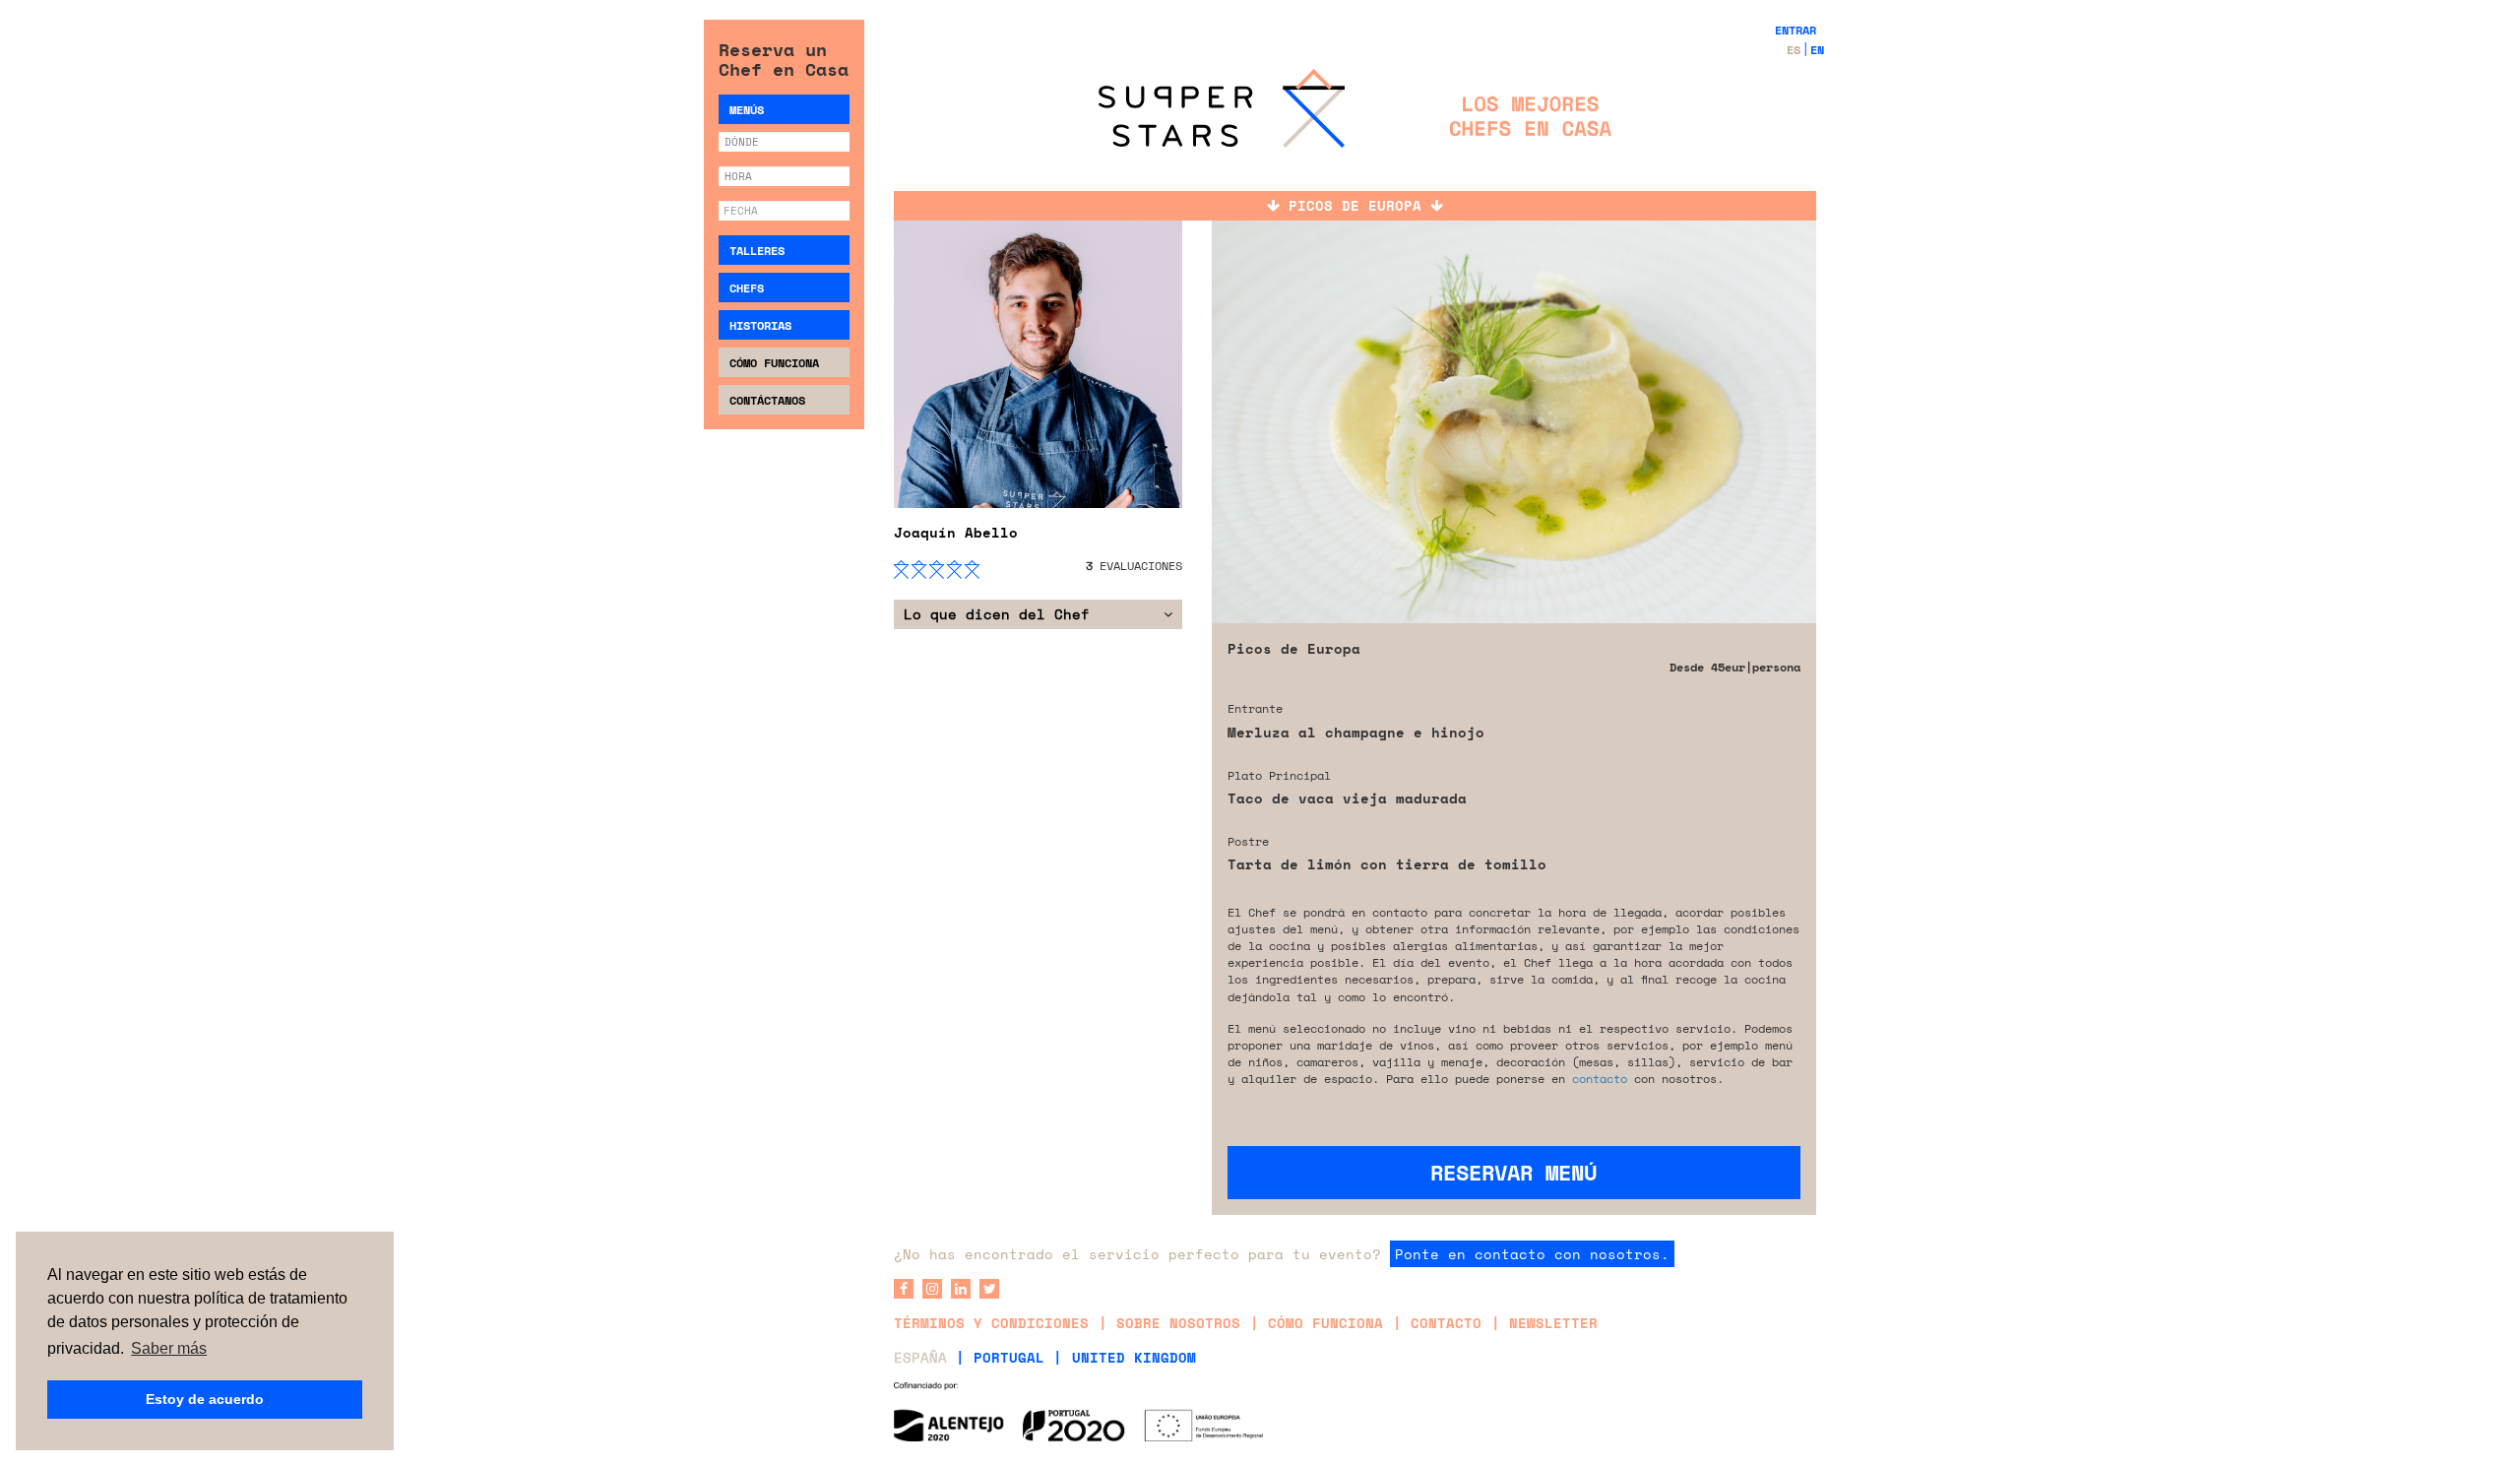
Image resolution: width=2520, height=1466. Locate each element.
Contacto (1446, 1323)
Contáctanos (767, 400)
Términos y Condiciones (991, 1323)
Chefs (747, 288)
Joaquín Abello (956, 532)
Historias (760, 325)
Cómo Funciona (774, 363)
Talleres (757, 251)
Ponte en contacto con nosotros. (1532, 1254)
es (1794, 50)
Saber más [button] (169, 1348)
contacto (1600, 1079)
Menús (747, 110)
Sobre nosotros (1178, 1323)
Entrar (1795, 30)
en (1817, 50)
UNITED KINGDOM (1134, 1357)
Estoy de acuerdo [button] (205, 1399)
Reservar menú (1513, 1172)
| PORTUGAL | (1009, 1357)
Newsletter (1553, 1323)
